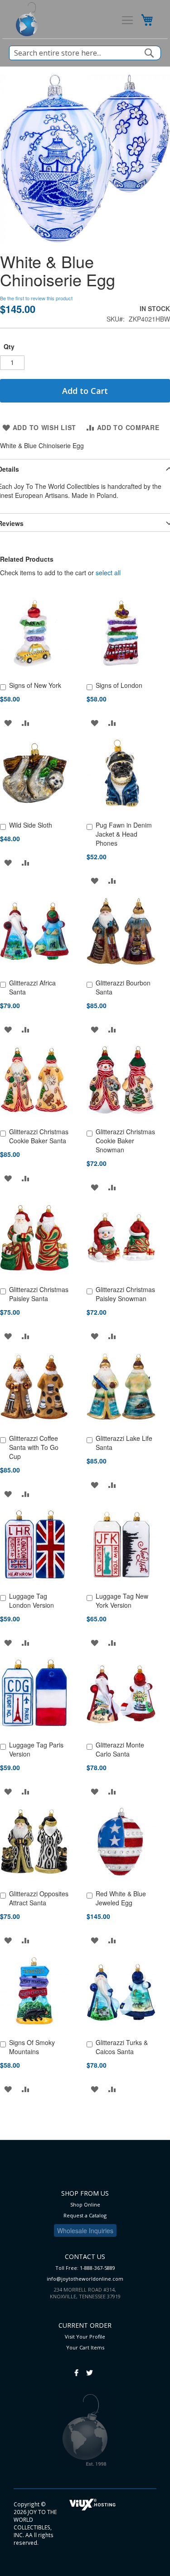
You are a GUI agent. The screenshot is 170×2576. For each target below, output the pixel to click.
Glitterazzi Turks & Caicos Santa (122, 2047)
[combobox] (85, 53)
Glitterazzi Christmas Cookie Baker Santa (39, 1136)
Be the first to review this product (36, 298)
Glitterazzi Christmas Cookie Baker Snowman (125, 1141)
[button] (8, 722)
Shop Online (85, 2204)
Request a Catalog (85, 2215)
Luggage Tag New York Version (122, 1601)
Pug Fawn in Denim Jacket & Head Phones (124, 834)
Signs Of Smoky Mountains (32, 2047)
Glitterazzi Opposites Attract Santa (39, 1898)
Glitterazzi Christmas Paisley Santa (39, 1294)
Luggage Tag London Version (32, 1601)
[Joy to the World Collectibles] (27, 19)
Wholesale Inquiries (85, 2230)
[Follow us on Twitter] (90, 2368)
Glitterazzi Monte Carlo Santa (120, 1749)
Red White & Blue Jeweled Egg (121, 1898)
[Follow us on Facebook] (76, 2368)
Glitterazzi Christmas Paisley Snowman (125, 1294)
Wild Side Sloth (31, 825)
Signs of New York (35, 685)
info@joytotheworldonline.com (85, 2279)
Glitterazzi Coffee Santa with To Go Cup (34, 1447)
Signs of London (119, 685)
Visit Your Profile (85, 2337)
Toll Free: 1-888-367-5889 (85, 2268)
